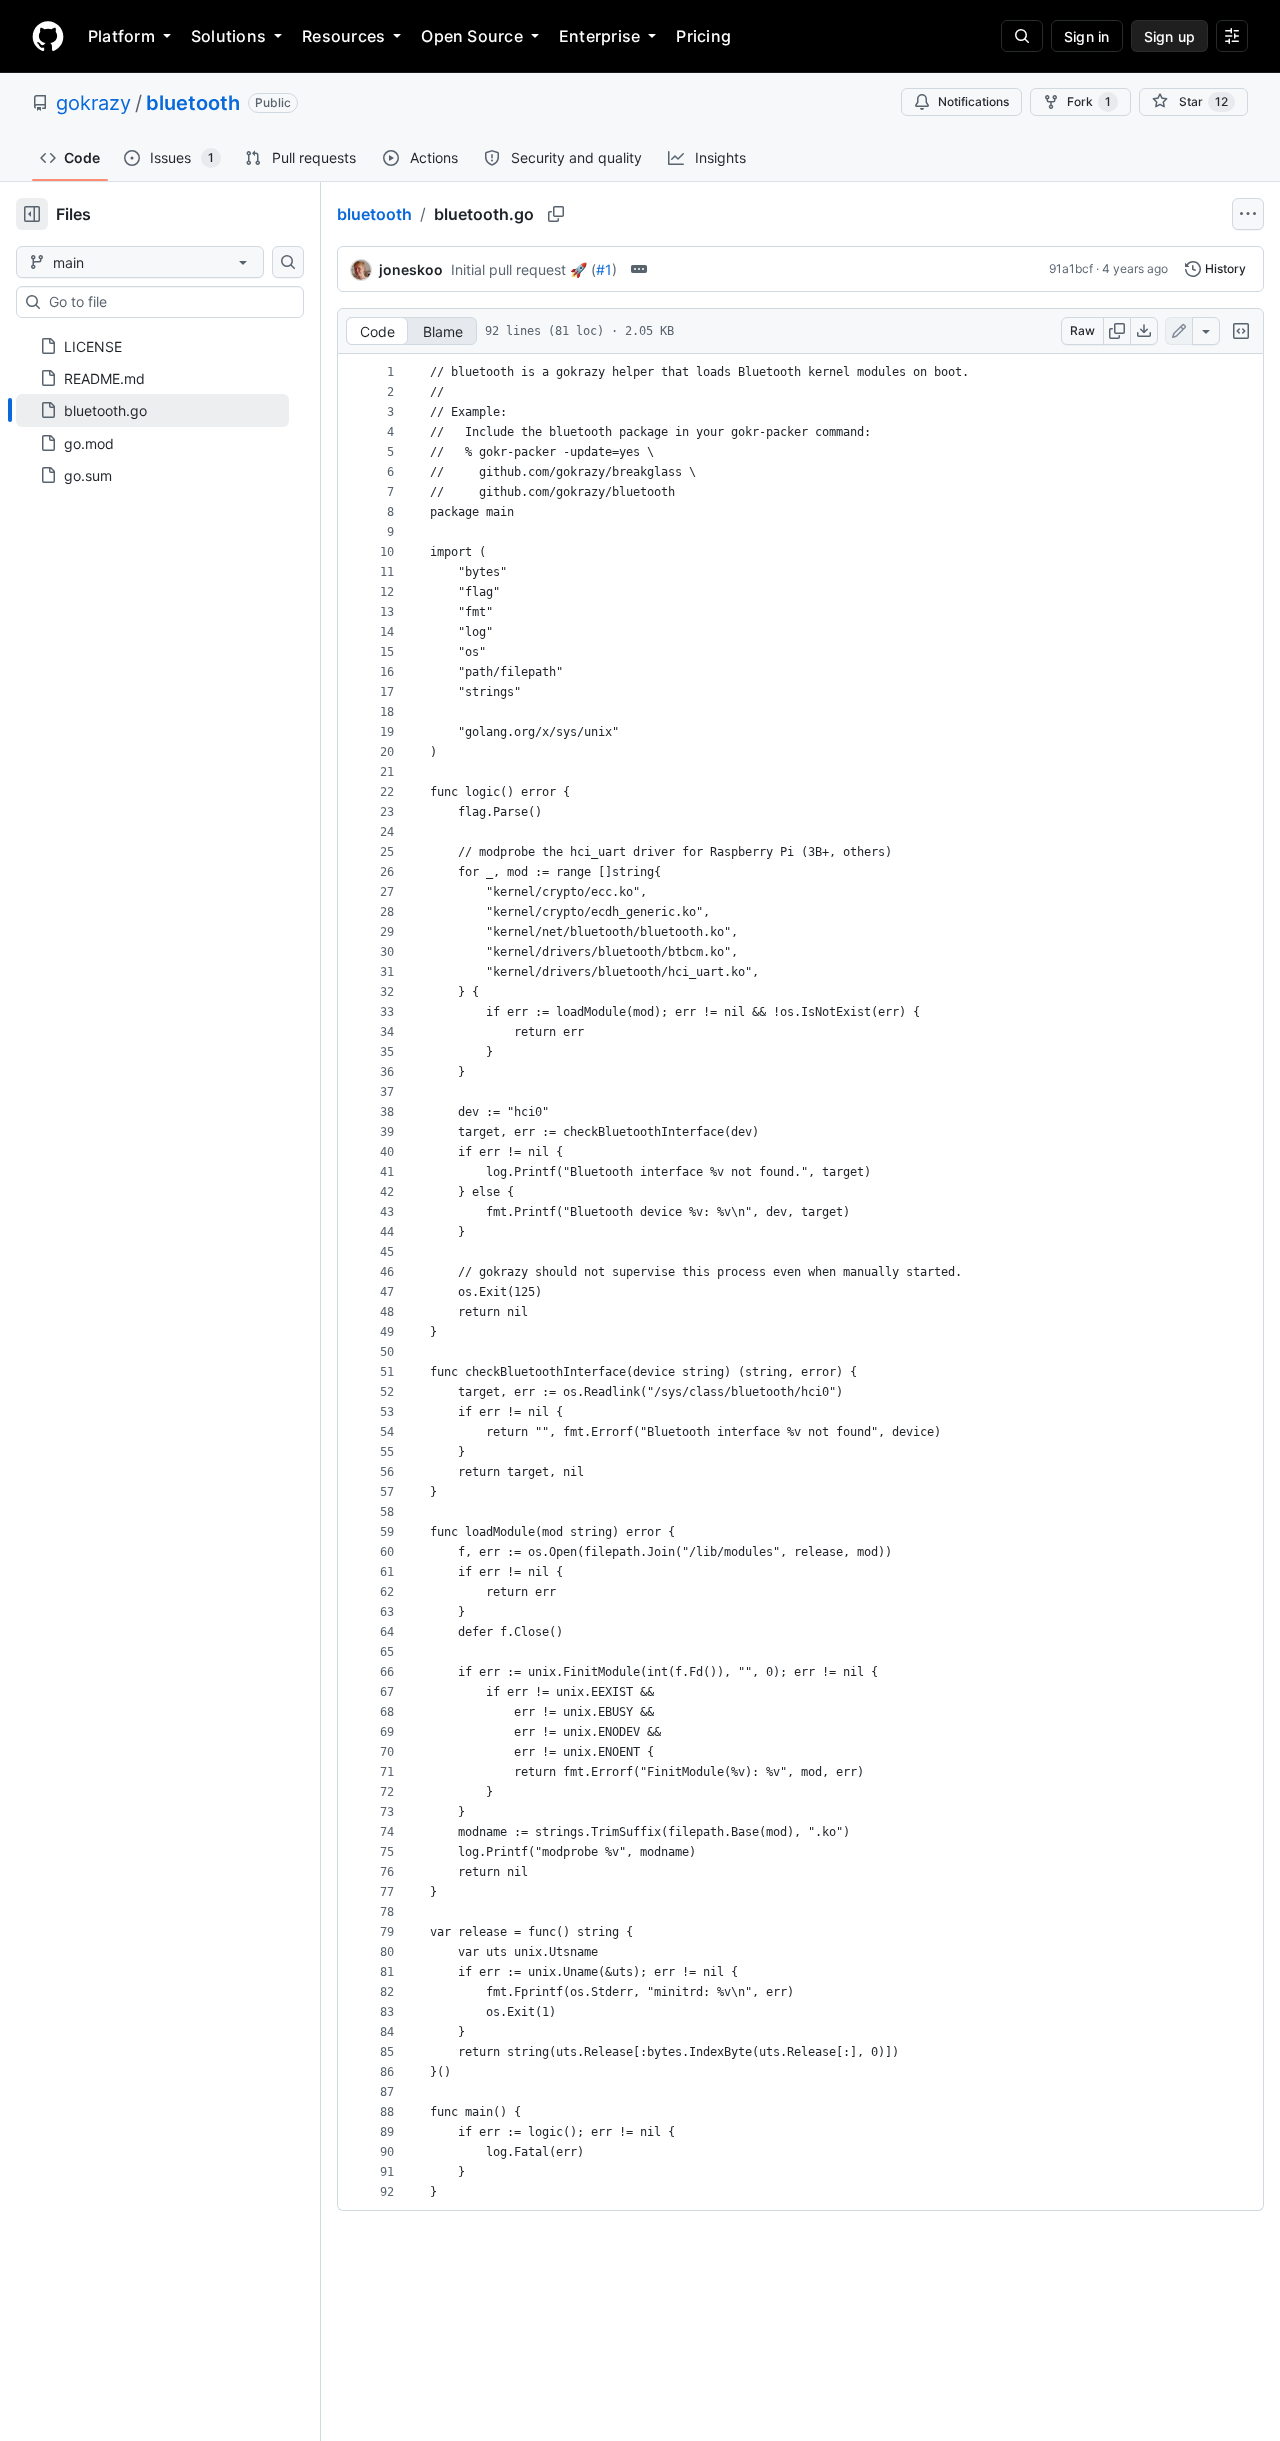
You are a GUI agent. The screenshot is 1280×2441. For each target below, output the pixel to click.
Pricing (703, 36)
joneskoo (411, 269)
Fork (1089, 101)
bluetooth (193, 103)
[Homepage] (48, 36)
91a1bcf (1071, 268)
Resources (343, 36)
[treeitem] (152, 410)
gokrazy (93, 103)
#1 (604, 269)
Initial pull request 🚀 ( (523, 269)
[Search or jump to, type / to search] (1022, 36)
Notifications (973, 101)
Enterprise (599, 36)
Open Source (472, 36)
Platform (121, 36)
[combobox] (168, 302)
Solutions (228, 36)
